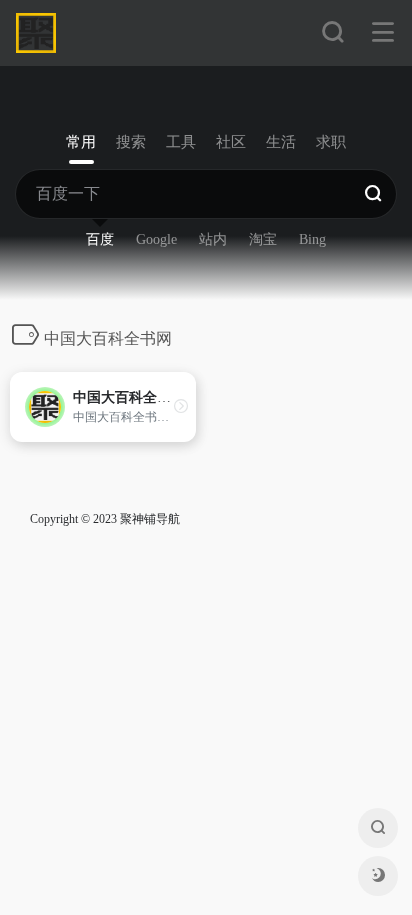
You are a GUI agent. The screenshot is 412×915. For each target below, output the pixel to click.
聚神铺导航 (150, 519)
